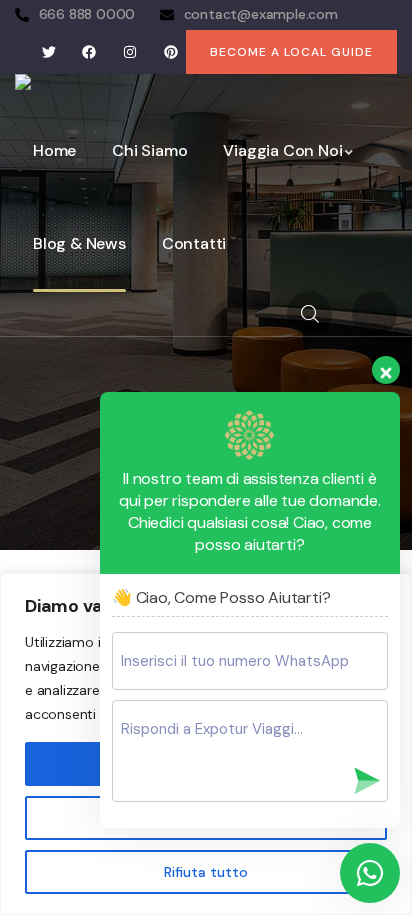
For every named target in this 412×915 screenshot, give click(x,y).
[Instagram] (130, 51)
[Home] (43, 89)
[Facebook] (89, 51)
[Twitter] (48, 51)
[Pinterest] (170, 51)
